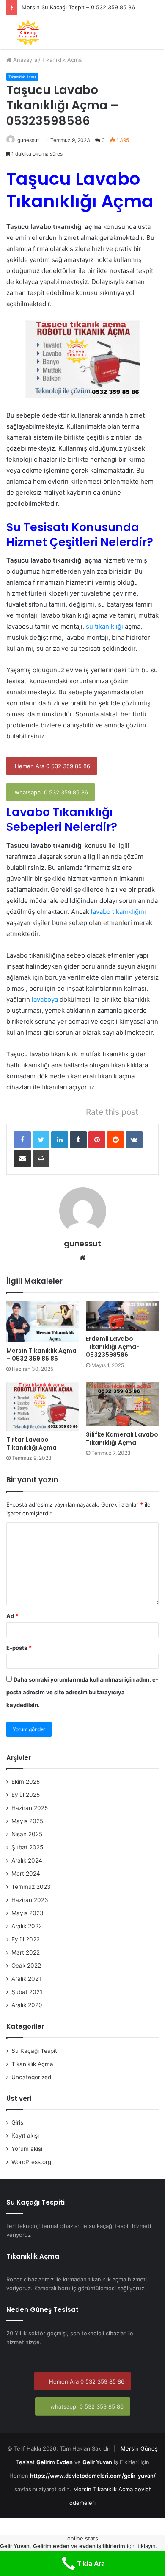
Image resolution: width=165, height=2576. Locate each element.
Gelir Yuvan (97, 2462)
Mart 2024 (26, 1874)
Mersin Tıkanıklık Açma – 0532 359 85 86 (41, 1355)
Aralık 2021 (26, 1979)
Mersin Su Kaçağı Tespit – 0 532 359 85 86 (78, 7)
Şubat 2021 (27, 1992)
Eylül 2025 (26, 1795)
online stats (83, 2538)
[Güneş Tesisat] (28, 32)
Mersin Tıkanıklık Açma (103, 2489)
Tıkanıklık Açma (62, 60)
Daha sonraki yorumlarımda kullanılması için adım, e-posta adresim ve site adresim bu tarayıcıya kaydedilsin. (82, 1692)
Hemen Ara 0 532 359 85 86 (52, 766)
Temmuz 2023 (31, 1887)
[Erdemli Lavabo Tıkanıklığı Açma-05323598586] (122, 1316)
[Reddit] (115, 1140)
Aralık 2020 (27, 2005)
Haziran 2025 (30, 1808)
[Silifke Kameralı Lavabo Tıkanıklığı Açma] (122, 1404)
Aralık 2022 (27, 1926)
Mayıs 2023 (27, 1913)
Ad (12, 1616)
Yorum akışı (27, 2149)
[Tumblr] (78, 1140)
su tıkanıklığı (104, 626)
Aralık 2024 (27, 1860)
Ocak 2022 (26, 1966)
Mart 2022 (26, 1952)
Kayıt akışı (25, 2136)
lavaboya (44, 999)
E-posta (19, 1648)
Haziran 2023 (30, 1900)
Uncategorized (31, 2077)
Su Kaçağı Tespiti (35, 2051)
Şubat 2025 (27, 1847)
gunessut (28, 140)
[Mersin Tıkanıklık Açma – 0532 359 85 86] (43, 1322)
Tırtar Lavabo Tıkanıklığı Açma (32, 1444)
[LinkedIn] (60, 1140)
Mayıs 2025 (27, 1821)
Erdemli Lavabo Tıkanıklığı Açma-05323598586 (113, 1347)
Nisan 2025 (27, 1834)
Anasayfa (24, 60)
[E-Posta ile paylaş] (22, 1159)
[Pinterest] (97, 1140)
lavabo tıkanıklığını (118, 912)
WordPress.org (31, 2162)
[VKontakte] (134, 1140)
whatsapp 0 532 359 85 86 (51, 792)
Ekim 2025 (26, 1782)
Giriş (17, 2122)
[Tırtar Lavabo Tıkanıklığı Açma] (43, 1407)
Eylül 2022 (26, 1939)
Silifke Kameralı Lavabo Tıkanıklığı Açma (122, 1438)
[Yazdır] (41, 1159)
